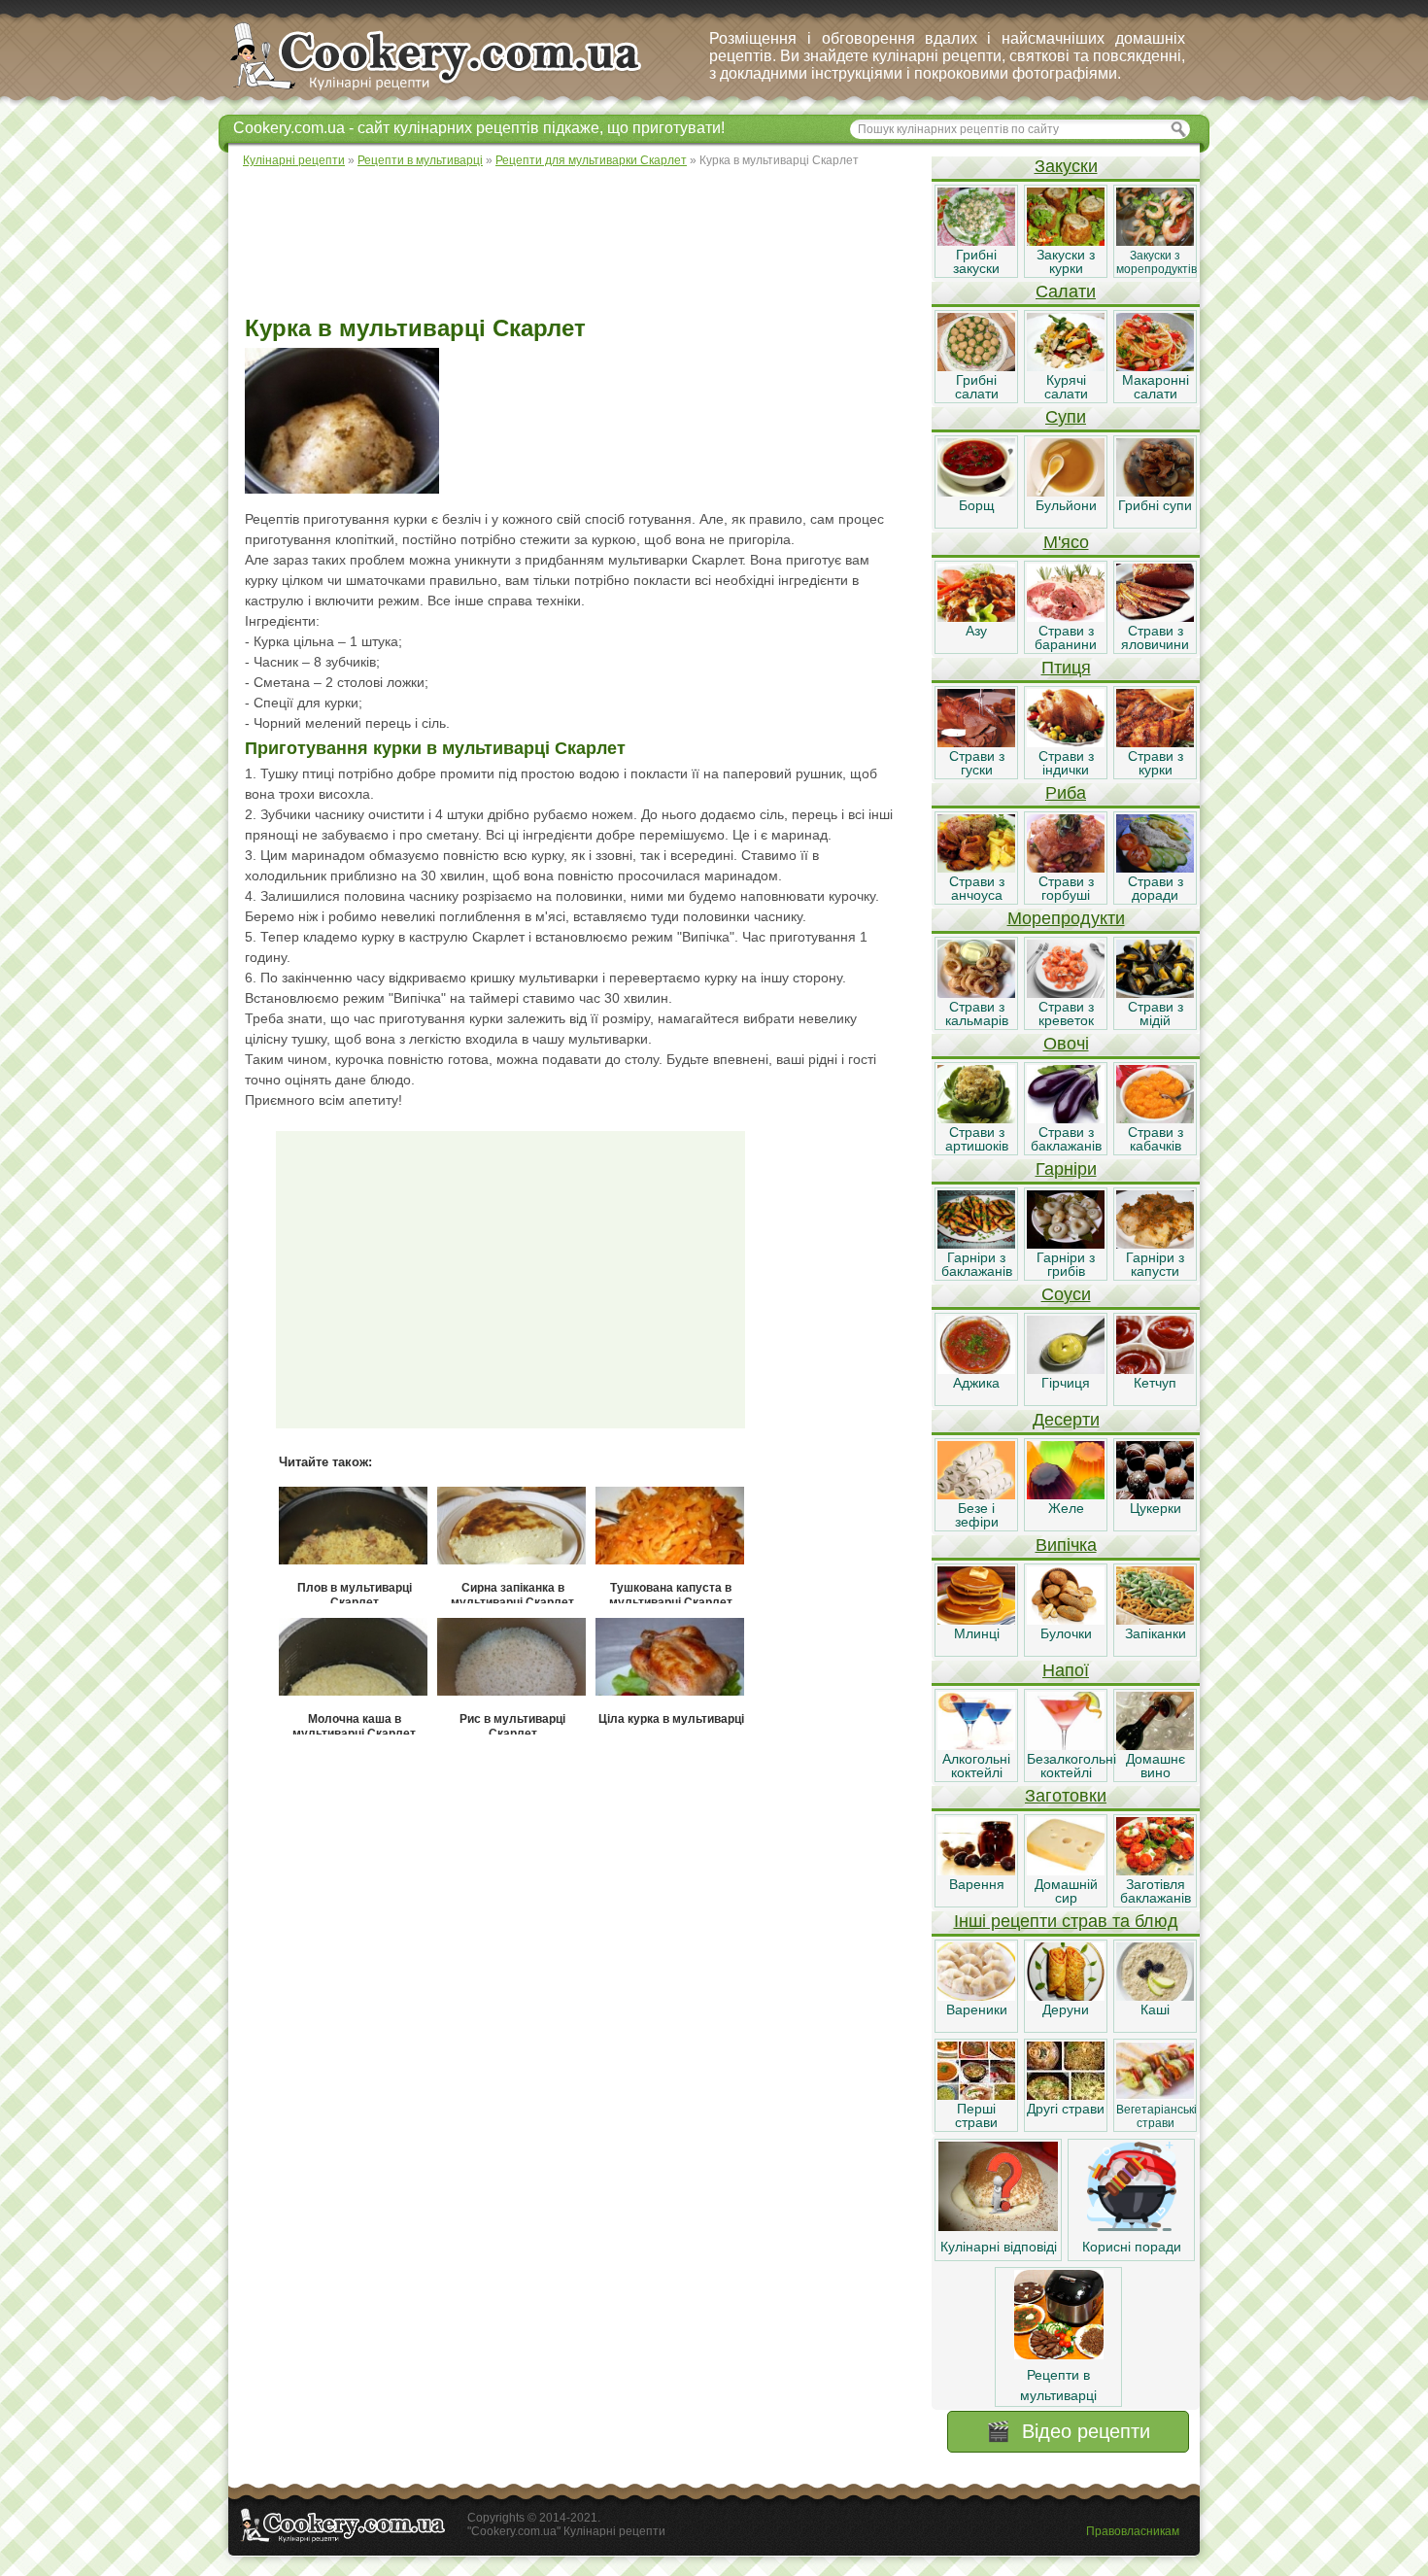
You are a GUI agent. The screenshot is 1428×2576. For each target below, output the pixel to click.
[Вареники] (976, 1996)
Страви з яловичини (1155, 637)
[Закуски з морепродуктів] (1155, 241)
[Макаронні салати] (1155, 366)
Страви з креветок (1066, 1013)
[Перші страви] (976, 2095)
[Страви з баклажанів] (1066, 1118)
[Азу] (976, 617)
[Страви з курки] (1155, 742)
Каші (1155, 2009)
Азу (976, 631)
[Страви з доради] (1155, 868)
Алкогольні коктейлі (976, 1766)
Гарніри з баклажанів (977, 1264)
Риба (1066, 793)
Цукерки (1156, 1508)
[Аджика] (976, 1369)
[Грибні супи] (1155, 492)
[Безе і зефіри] (976, 1494)
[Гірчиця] (1066, 1369)
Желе (1066, 1508)
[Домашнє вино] (1155, 1745)
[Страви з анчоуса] (976, 868)
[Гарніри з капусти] (1155, 1244)
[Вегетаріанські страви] (1155, 2095)
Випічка (1066, 1545)
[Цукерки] (1155, 1494)
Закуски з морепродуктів (1156, 262)
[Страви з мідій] (1155, 993)
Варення (977, 1884)
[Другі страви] (1066, 2095)
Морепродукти (1066, 918)
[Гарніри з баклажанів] (976, 1244)
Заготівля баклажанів (1156, 1891)
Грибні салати (977, 387)
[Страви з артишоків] (976, 1118)
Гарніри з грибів (1066, 1264)
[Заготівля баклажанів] (1155, 1871)
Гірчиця (1066, 1383)
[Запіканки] (1155, 1620)
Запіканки (1156, 1633)
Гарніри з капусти (1155, 1264)
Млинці (977, 1633)
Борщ (977, 505)
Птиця (1066, 668)
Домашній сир (1066, 1891)
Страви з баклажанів (1066, 1139)
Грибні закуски (976, 261)
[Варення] (976, 1871)
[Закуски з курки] (1066, 241)
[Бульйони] (1066, 492)
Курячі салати (1066, 387)
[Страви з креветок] (1066, 993)
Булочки (1066, 1633)
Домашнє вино (1156, 1766)
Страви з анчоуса (977, 888)
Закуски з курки (1066, 261)
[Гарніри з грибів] (1066, 1244)
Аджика (976, 1383)
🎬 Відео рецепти (1068, 2431)
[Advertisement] (579, 243)
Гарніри (1066, 1169)
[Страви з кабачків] (1155, 1118)
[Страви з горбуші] (1066, 868)
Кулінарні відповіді (999, 2247)
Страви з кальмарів (977, 1013)
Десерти (1066, 1420)
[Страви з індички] (1066, 742)
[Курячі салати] (1066, 366)
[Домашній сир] (1066, 1871)
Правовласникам (1133, 2531)
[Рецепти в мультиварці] (1059, 2354)
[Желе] (1066, 1494)
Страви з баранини (1066, 637)
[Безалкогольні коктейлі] (1066, 1745)
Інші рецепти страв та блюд (1066, 1921)
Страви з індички (1066, 763)
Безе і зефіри (977, 1515)
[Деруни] (1066, 1996)
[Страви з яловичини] (1155, 617)
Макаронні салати (1156, 387)
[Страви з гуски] (976, 742)
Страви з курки (1156, 763)
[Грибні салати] (976, 366)
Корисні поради (1132, 2247)
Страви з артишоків (977, 1139)
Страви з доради (1156, 888)
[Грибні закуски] (976, 241)
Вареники (977, 2009)
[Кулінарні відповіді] (998, 2226)
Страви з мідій (1156, 1013)
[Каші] (1155, 1996)
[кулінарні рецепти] (452, 91)
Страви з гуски (977, 763)
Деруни (1066, 2009)
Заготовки (1066, 1796)
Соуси (1066, 1294)
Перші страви (976, 2115)
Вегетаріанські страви (1156, 2116)
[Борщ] (976, 492)
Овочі (1066, 1044)
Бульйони (1066, 505)
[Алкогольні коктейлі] (976, 1745)
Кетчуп (1155, 1383)
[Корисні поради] (1132, 2226)
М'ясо (1066, 542)
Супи (1066, 417)
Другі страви (1066, 2109)
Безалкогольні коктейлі (1071, 1766)
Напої (1066, 1670)
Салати (1066, 292)
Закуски (1066, 166)
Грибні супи (1155, 505)
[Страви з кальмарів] (976, 993)
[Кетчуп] (1155, 1369)
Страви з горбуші (1066, 888)
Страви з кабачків (1156, 1139)
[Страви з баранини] (1066, 617)
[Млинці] (976, 1620)
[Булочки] (1066, 1620)
